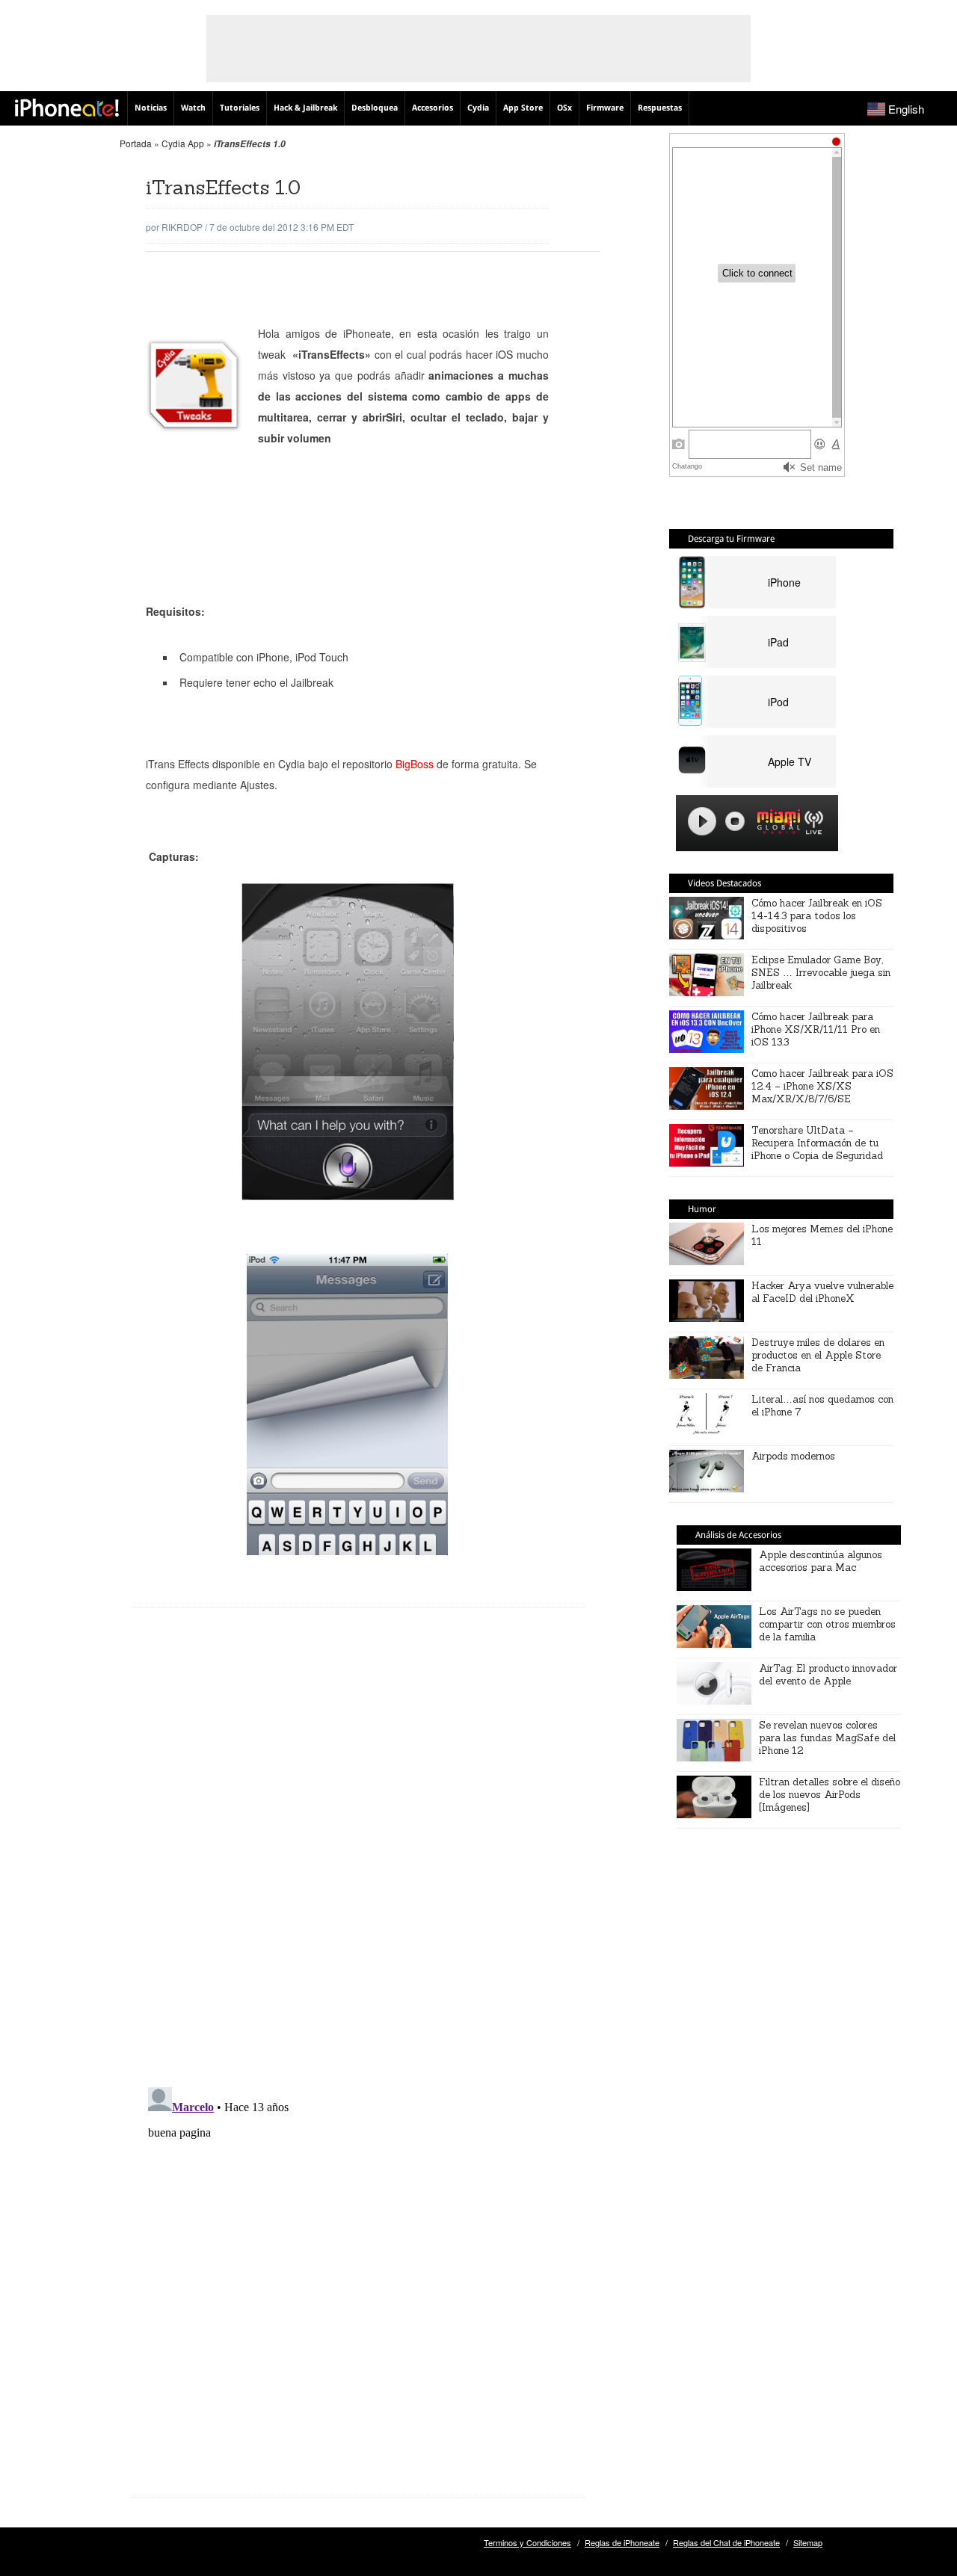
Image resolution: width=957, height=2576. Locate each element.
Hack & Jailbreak (305, 108)
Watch (193, 108)
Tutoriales (240, 108)
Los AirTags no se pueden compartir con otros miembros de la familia (827, 1624)
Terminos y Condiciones (527, 2542)
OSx (564, 108)
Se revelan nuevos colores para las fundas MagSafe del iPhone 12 (827, 1738)
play (702, 821)
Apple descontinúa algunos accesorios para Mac (821, 1561)
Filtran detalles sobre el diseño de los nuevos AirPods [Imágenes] (830, 1795)
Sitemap (808, 2542)
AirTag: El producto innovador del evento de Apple (828, 1675)
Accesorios (433, 108)
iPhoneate (67, 108)
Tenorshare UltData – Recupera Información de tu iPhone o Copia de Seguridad (817, 1143)
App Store (523, 108)
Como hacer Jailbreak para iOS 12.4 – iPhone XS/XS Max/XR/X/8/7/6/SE (822, 1086)
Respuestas (660, 108)
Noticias (151, 108)
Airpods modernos (793, 1456)
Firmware (605, 108)
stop (735, 821)
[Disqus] (358, 1859)
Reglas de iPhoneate (622, 2542)
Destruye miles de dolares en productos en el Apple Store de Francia (818, 1355)
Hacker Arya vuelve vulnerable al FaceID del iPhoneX (822, 1292)
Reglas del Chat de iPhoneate (726, 2542)
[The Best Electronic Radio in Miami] (775, 824)
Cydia (478, 108)
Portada (136, 143)
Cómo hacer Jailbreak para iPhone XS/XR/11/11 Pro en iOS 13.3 (816, 1029)
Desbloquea (375, 108)
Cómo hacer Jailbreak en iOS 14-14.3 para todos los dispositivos (817, 916)
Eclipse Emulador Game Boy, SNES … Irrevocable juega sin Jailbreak (821, 973)
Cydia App (183, 143)
